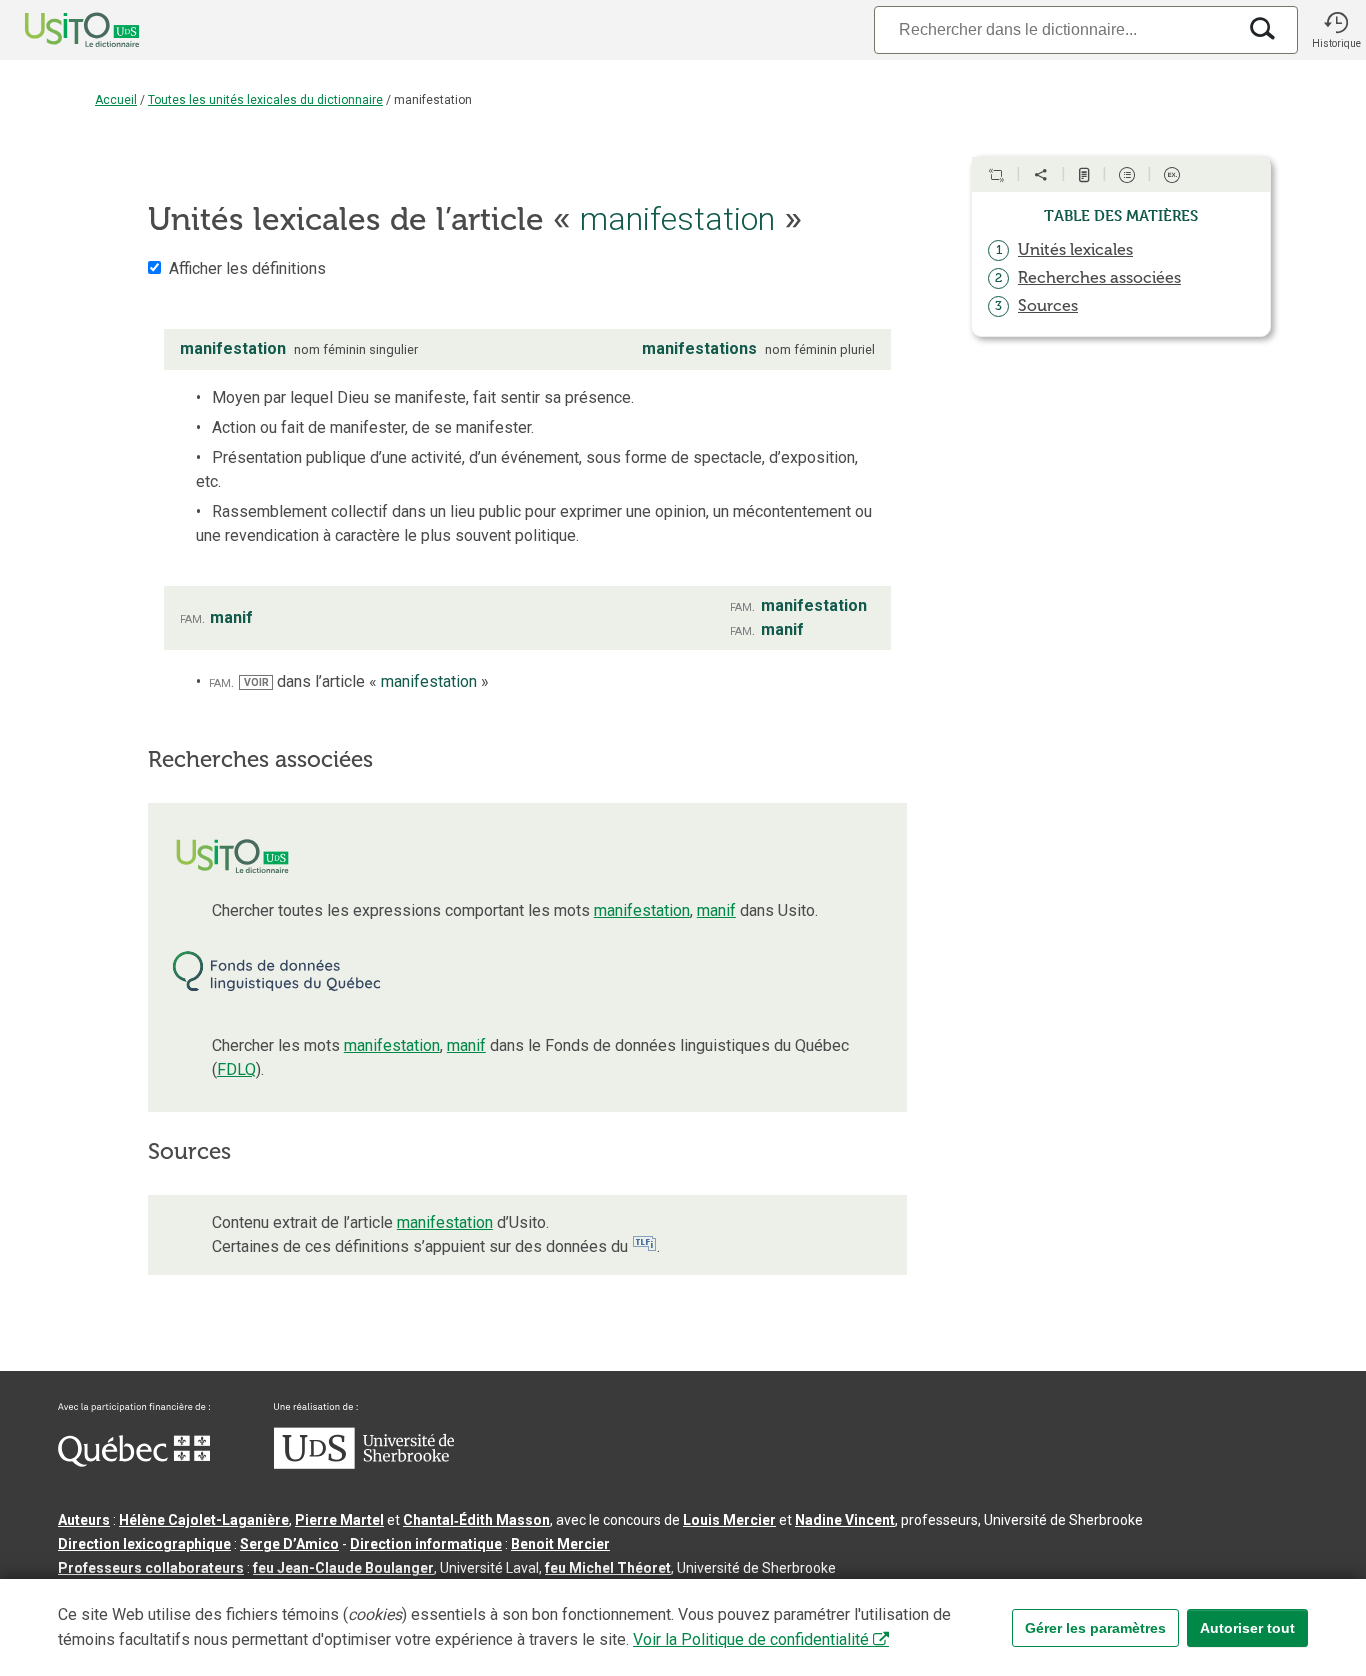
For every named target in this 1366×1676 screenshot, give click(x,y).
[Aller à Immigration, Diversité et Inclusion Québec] (134, 1462)
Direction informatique (426, 1544)
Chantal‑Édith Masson (476, 1520)
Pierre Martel (339, 1520)
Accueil (116, 100)
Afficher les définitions (247, 268)
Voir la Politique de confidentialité (751, 1639)
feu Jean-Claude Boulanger (343, 1568)
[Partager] (1041, 175)
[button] (1336, 30)
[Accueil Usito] (60, 30)
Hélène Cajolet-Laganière (204, 1520)
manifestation (642, 910)
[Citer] (996, 175)
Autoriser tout (1247, 1628)
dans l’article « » (366, 681)
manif (716, 910)
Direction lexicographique (144, 1544)
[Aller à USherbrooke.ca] (364, 1464)
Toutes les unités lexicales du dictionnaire (265, 100)
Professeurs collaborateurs (151, 1568)
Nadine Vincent (845, 1520)
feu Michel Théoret (608, 1568)
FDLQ (236, 1069)
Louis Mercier (729, 1520)
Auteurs (84, 1520)
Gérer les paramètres (1095, 1628)
